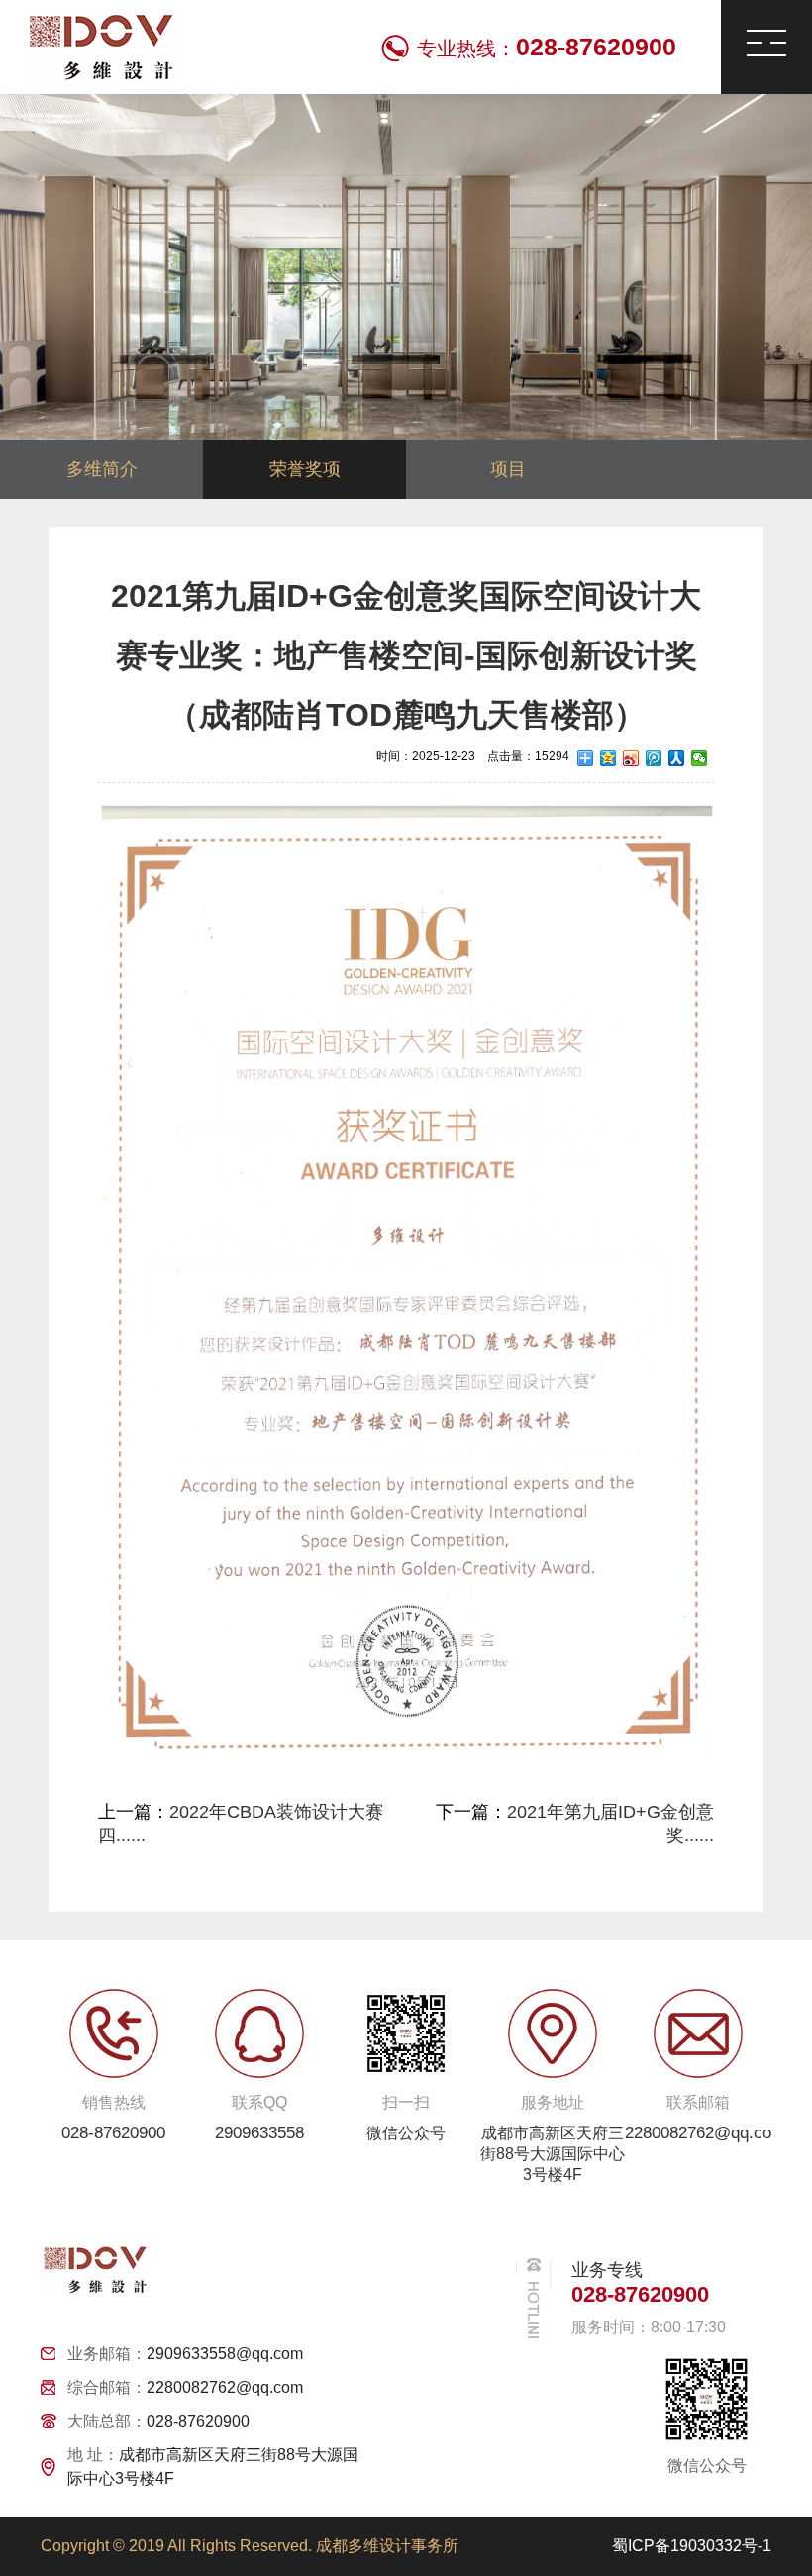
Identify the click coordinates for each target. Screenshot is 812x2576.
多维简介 (102, 469)
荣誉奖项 (305, 469)
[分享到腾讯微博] (654, 758)
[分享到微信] (700, 758)
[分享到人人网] (677, 758)
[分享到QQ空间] (609, 758)
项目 (508, 469)
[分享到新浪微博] (631, 758)
